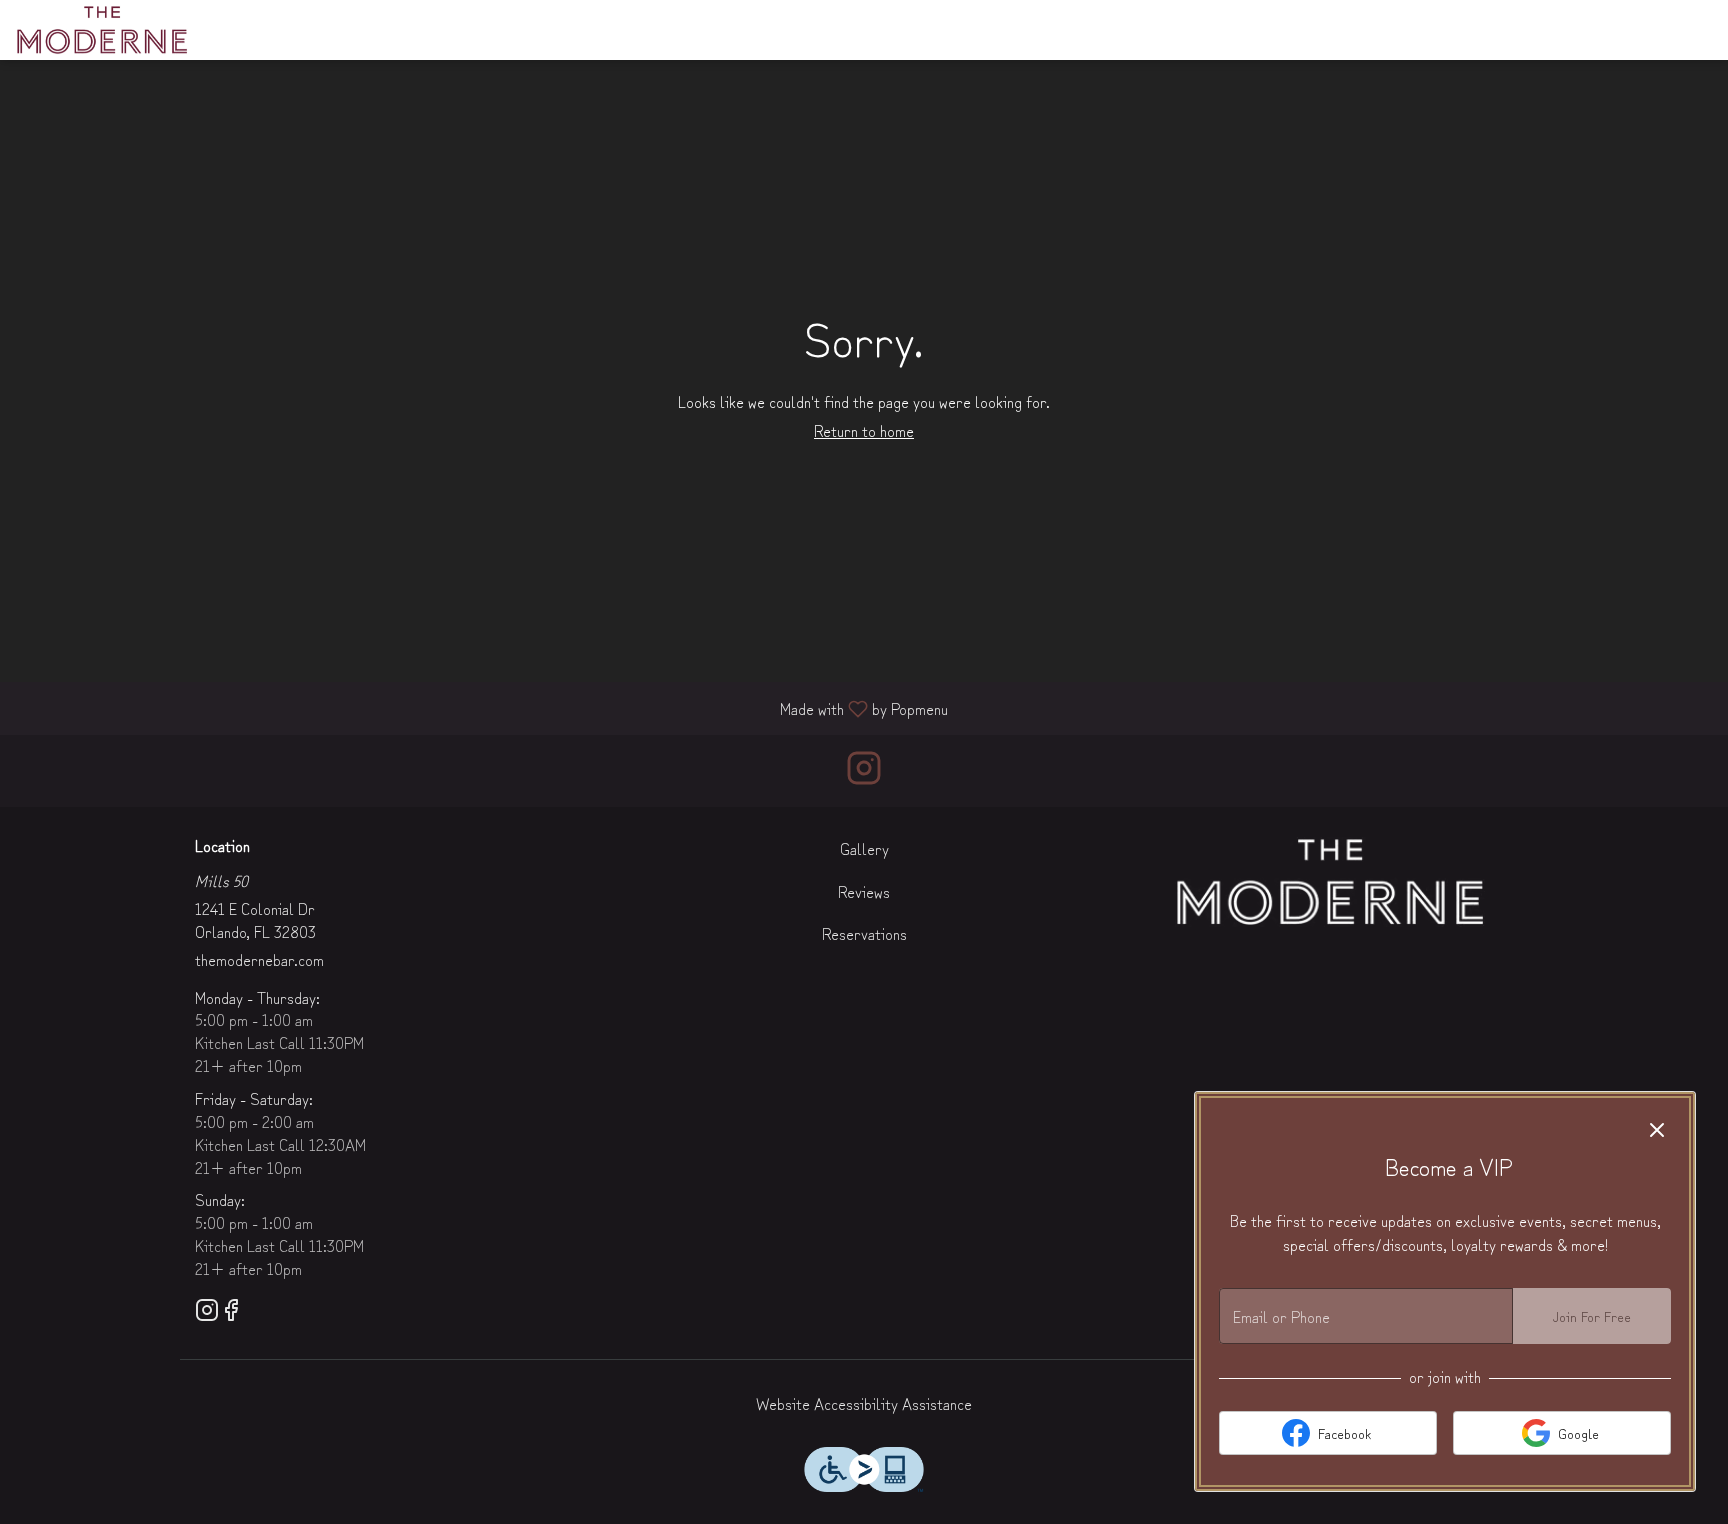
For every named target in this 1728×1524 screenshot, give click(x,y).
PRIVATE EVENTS (1162, 29)
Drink (663, 29)
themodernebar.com (259, 959)
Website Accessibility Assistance (864, 1403)
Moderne (1330, 882)
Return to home (864, 430)
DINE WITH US (940, 29)
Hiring (1399, 29)
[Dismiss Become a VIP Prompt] (1657, 1130)
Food (600, 29)
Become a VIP (1495, 29)
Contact (1046, 29)
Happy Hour (752, 29)
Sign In (1593, 29)
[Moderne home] (106, 30)
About (844, 29)
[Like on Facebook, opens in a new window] (231, 1311)
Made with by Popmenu (481, 707)
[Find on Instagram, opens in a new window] (864, 770)
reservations (1299, 29)
